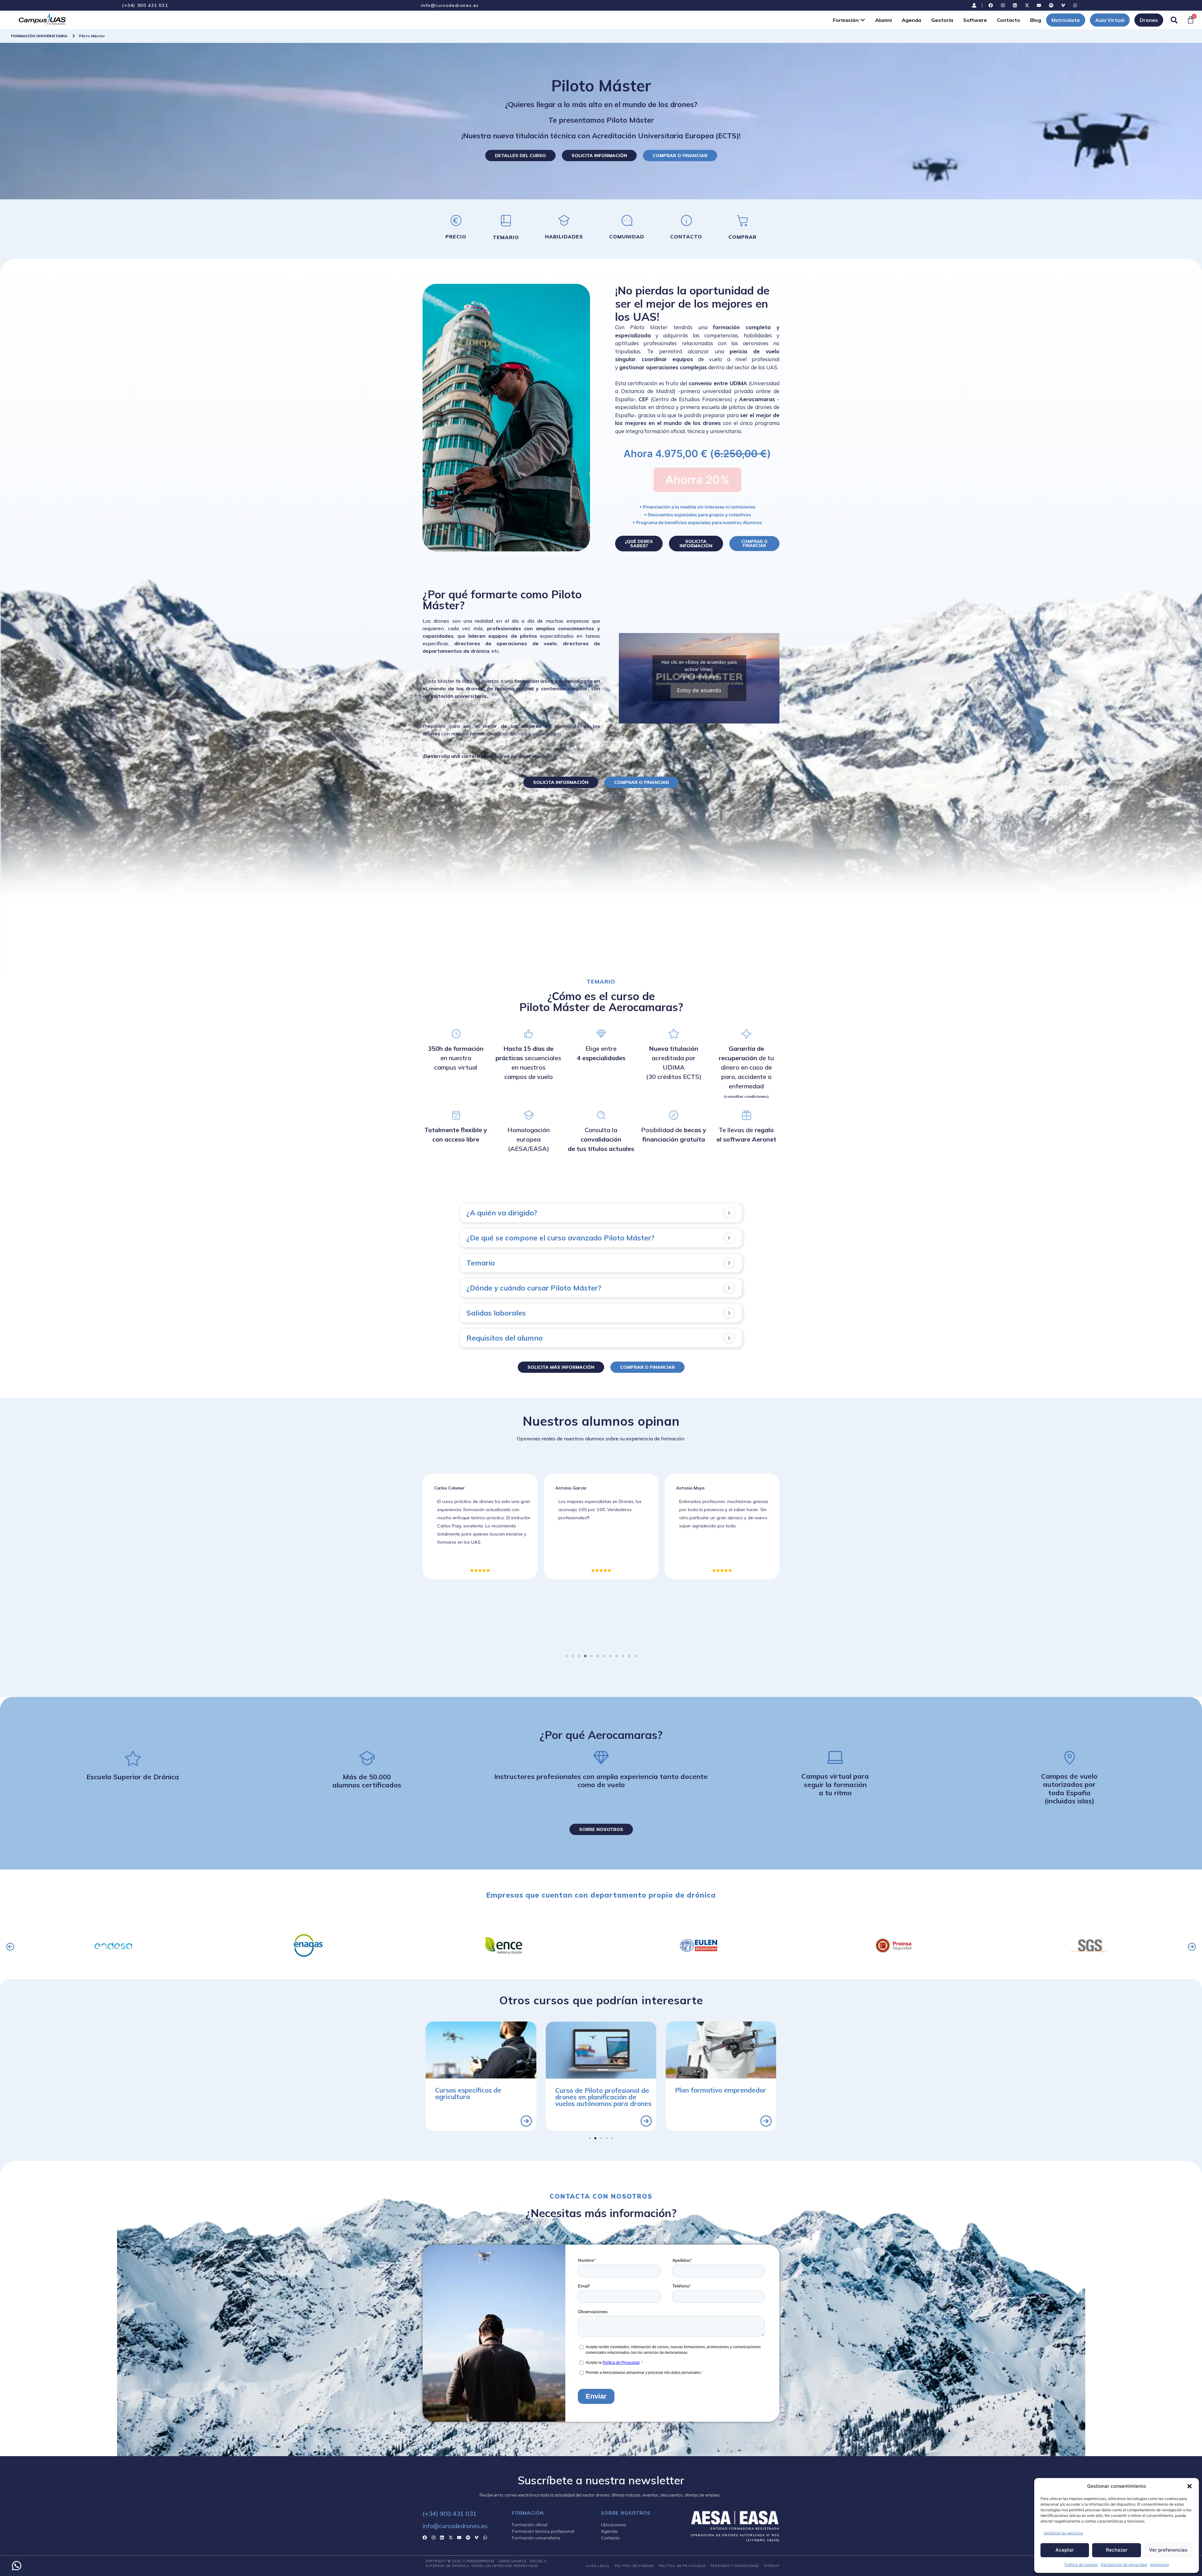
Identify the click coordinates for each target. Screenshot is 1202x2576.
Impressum (1159, 2565)
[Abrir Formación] (863, 20)
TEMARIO (506, 237)
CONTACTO (686, 237)
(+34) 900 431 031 (145, 5)
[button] (1189, 2486)
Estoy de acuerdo (699, 690)
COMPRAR (742, 237)
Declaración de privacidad (1124, 2565)
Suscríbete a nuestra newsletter (601, 2480)
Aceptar (1065, 2550)
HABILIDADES (564, 237)
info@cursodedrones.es (450, 5)
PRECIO (456, 237)
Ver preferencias (1168, 2550)
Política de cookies (1081, 2565)
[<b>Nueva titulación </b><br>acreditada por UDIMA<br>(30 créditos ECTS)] (674, 1034)
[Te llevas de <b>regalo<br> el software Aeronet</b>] (746, 1115)
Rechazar (1117, 2550)
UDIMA (738, 383)
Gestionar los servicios (1063, 2533)
